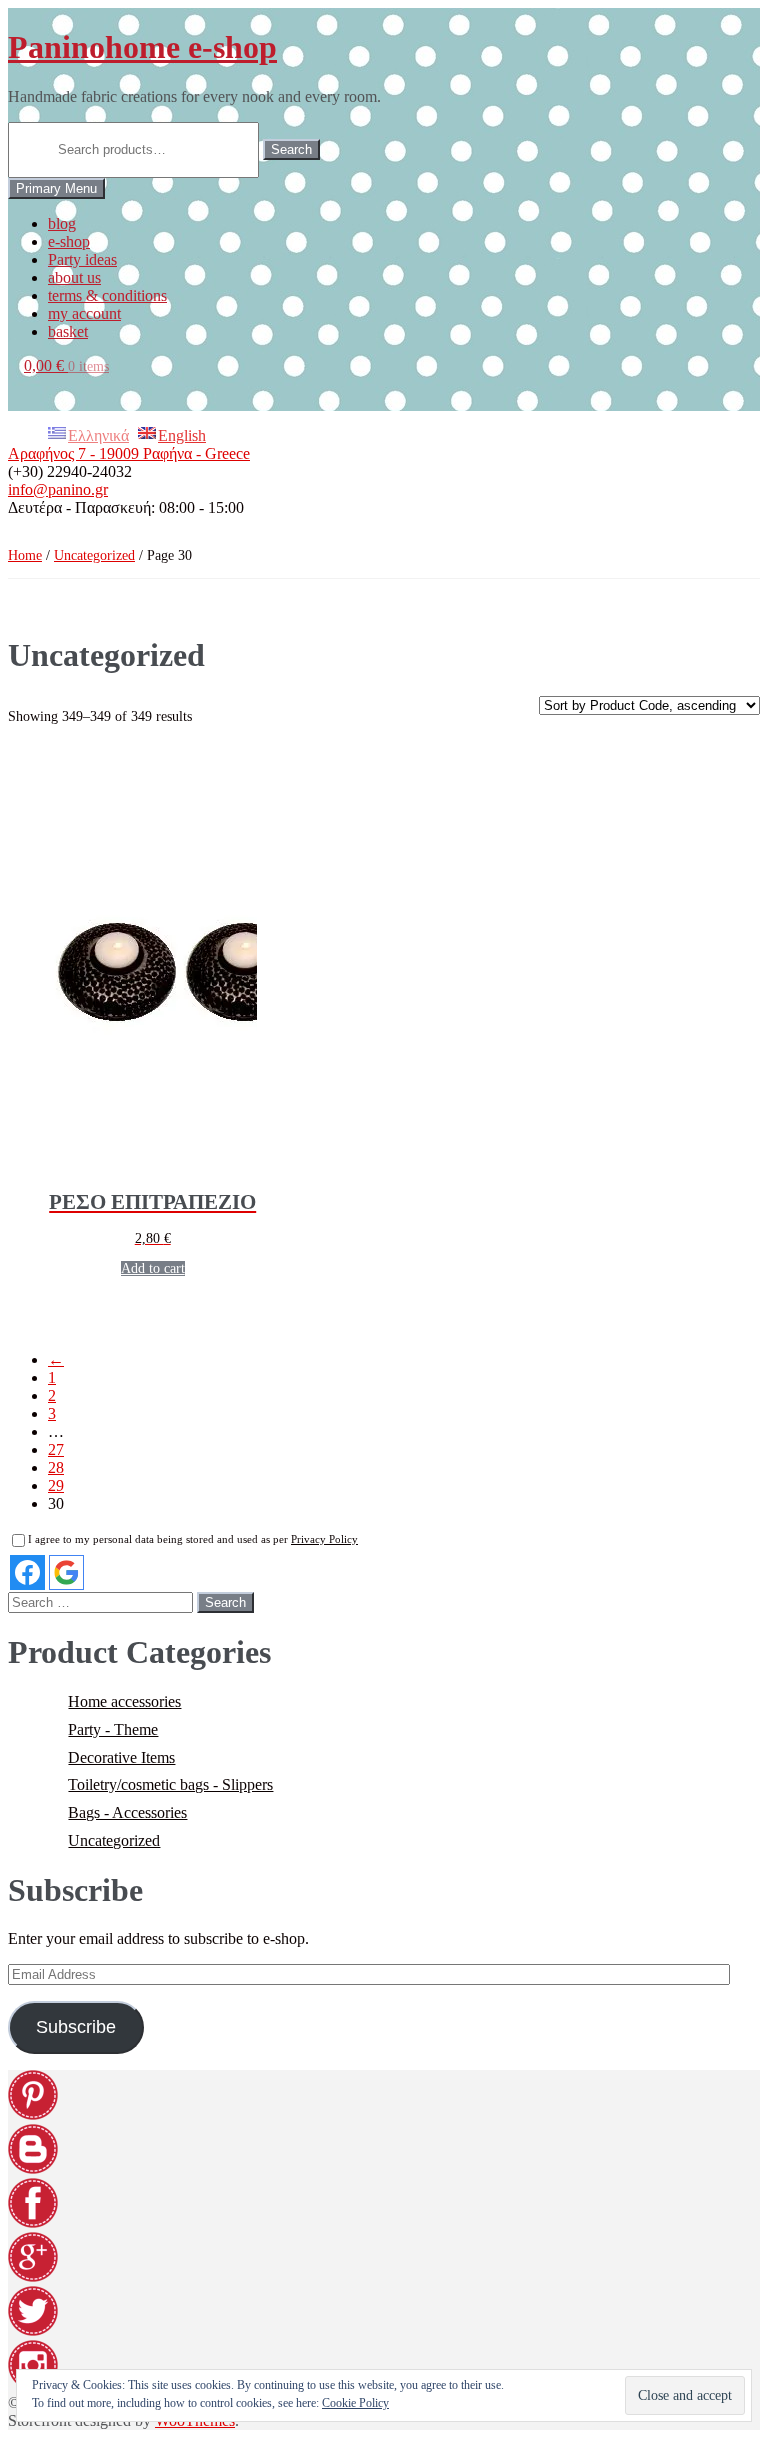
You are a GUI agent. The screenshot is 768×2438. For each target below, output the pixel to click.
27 (56, 1449)
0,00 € (66, 365)
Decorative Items (121, 1757)
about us (74, 277)
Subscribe (76, 2027)
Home (25, 555)
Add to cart (153, 1268)
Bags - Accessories (127, 1812)
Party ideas (82, 259)
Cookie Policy (355, 2403)
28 (56, 1467)
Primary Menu (56, 188)
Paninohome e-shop (142, 47)
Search (291, 149)
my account (84, 313)
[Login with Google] (66, 1572)
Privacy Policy (324, 1539)
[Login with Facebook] (27, 1572)
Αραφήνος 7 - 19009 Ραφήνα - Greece (129, 453)
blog (62, 223)
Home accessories (124, 1701)
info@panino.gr (58, 489)
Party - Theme (113, 1729)
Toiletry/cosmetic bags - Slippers (170, 1784)
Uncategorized (94, 555)
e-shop (69, 241)
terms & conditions (107, 295)
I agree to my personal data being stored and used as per (193, 1539)
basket (68, 331)
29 (56, 1485)
